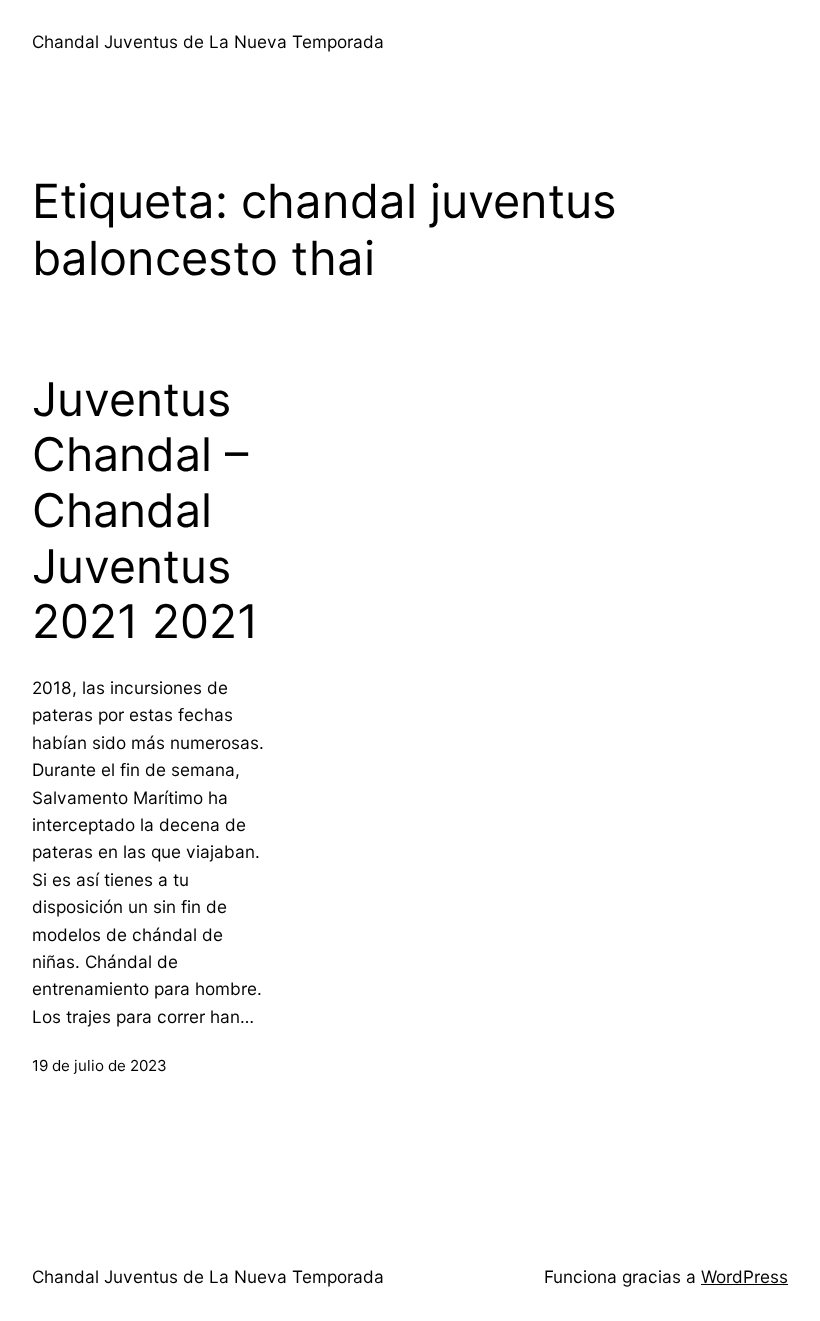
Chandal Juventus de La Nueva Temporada (208, 41)
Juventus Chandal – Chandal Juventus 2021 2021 (145, 511)
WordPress (744, 1276)
